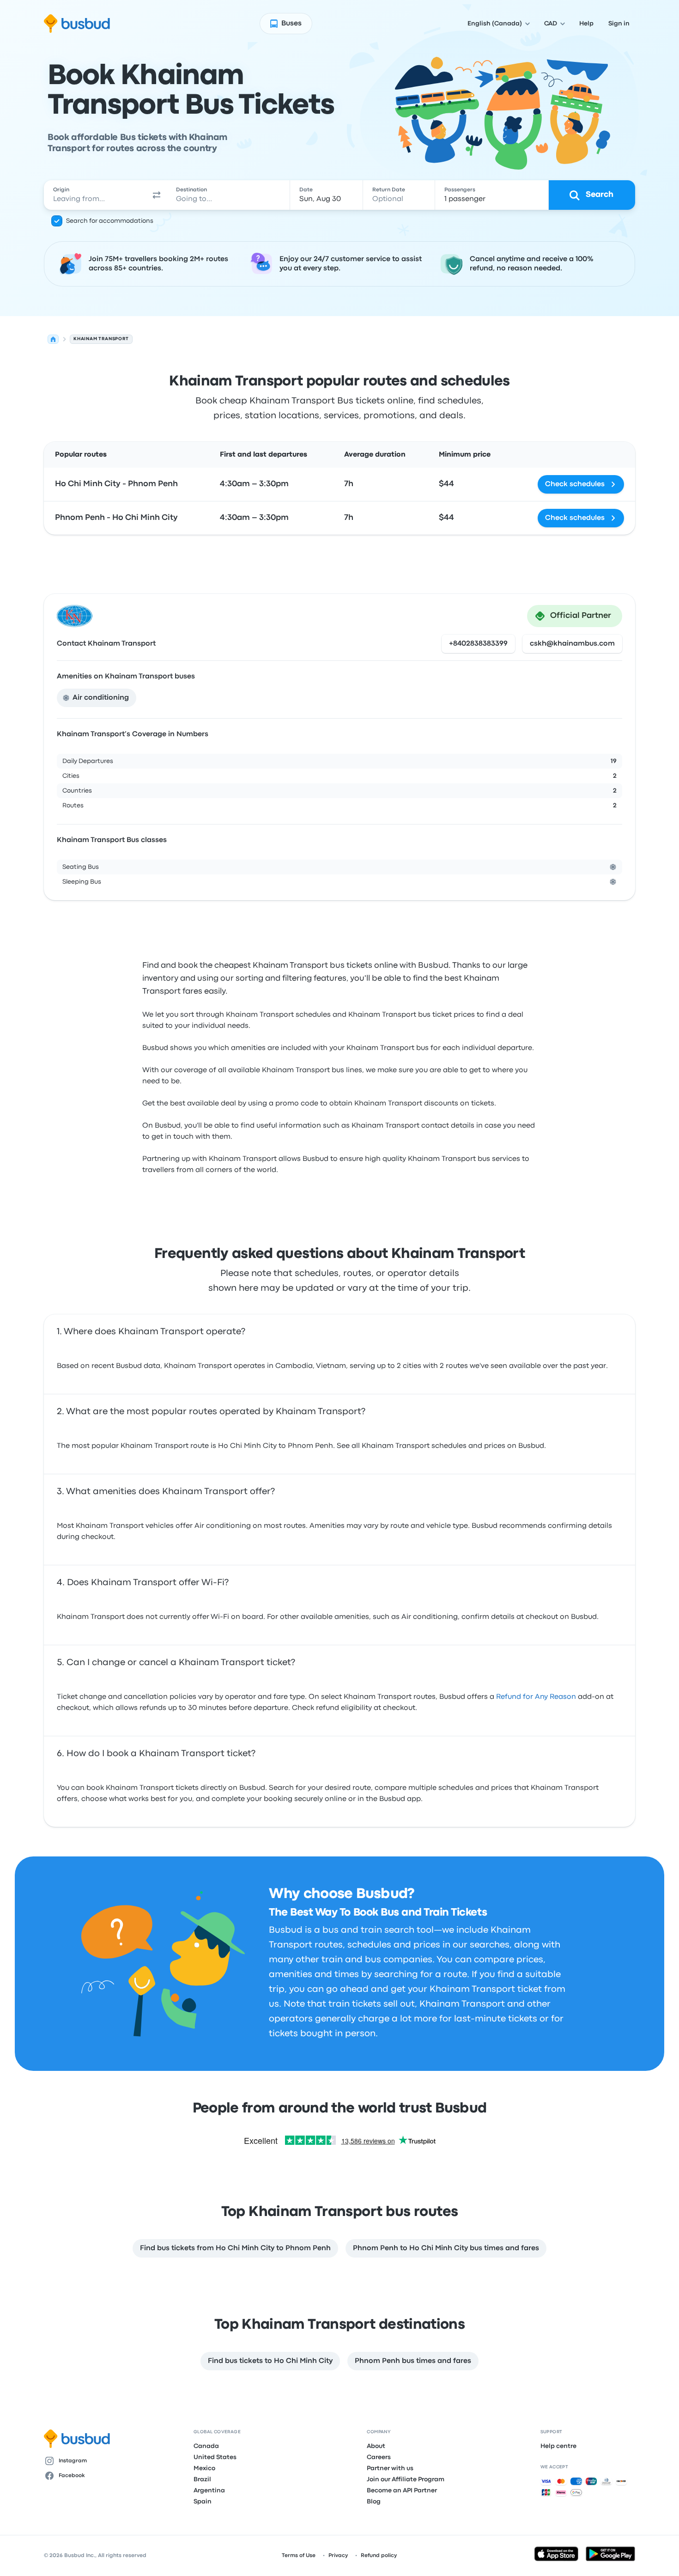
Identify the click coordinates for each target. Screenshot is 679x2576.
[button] (157, 195)
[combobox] (95, 195)
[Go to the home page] (77, 24)
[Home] (53, 339)
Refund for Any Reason (536, 1697)
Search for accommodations (110, 221)
